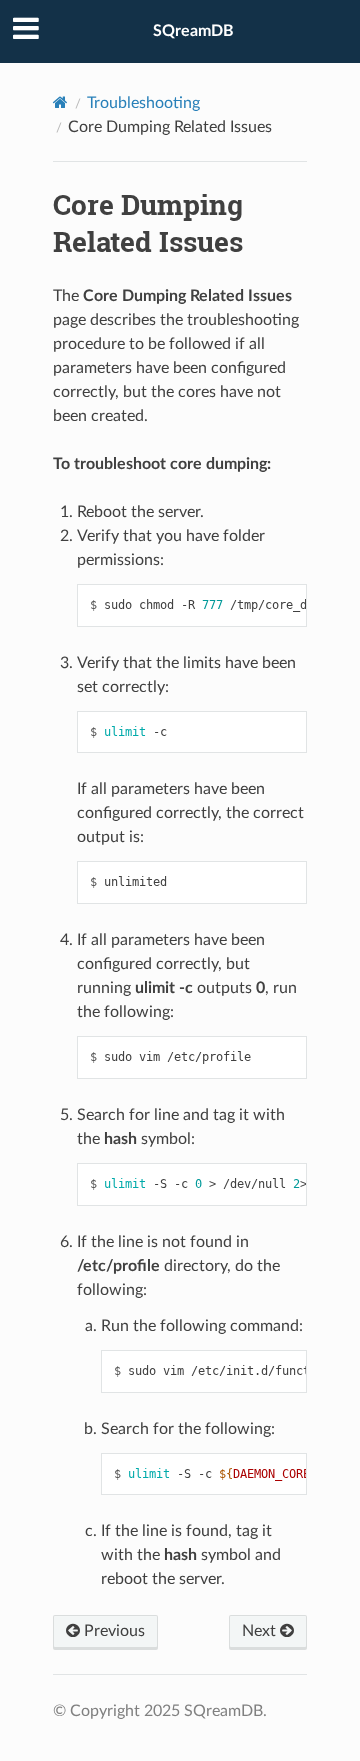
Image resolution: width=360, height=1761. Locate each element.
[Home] (60, 102)
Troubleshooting (143, 103)
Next (261, 1631)
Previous (112, 1631)
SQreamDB (193, 31)
